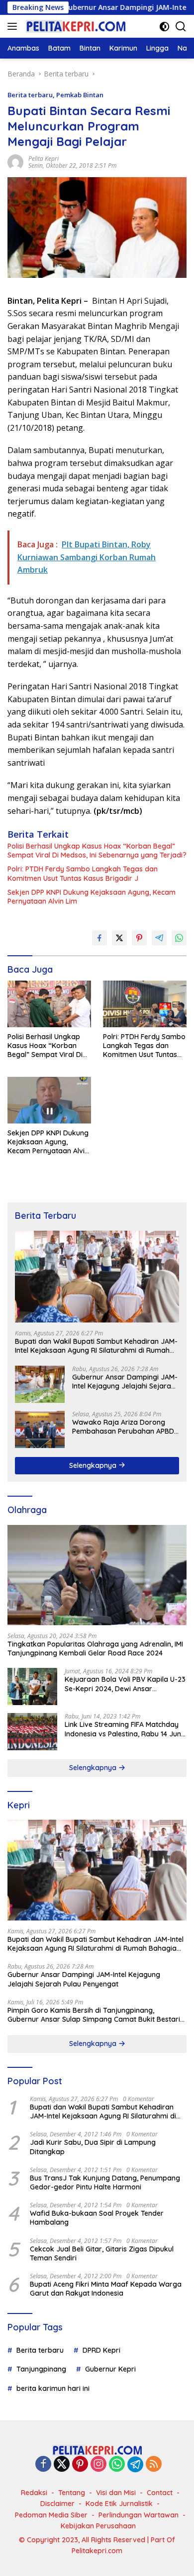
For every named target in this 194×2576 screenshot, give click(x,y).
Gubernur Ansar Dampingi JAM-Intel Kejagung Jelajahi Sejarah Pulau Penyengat (125, 1382)
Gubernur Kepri (110, 2369)
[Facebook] (43, 2465)
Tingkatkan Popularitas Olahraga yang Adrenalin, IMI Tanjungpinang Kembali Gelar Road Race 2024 (95, 1649)
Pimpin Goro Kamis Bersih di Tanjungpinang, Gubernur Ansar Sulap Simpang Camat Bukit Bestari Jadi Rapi (94, 2015)
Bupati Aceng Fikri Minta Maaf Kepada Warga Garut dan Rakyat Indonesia (106, 2289)
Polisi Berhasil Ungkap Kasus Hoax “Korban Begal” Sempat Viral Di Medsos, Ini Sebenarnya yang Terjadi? (97, 851)
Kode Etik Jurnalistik (119, 2504)
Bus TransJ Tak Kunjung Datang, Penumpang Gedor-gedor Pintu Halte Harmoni (105, 2182)
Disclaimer (57, 2504)
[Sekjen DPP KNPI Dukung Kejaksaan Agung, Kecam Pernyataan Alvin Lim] (49, 1100)
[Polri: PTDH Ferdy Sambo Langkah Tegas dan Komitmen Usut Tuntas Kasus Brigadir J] (145, 1004)
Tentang (72, 2493)
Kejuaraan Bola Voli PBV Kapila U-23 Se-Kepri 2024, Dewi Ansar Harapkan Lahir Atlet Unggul (125, 1684)
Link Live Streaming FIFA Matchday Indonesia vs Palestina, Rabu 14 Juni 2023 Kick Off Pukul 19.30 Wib (124, 1729)
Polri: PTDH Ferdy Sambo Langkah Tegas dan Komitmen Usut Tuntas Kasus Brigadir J (83, 873)
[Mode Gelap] (164, 27)
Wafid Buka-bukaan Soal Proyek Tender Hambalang (97, 2218)
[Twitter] (62, 2465)
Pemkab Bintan (80, 95)
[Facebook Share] (99, 938)
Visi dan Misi (116, 2493)
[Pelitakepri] (74, 26)
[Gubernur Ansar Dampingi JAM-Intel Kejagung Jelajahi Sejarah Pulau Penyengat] (40, 1384)
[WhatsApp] (117, 2465)
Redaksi (34, 2493)
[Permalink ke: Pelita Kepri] (15, 162)
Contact (160, 2493)
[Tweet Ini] (119, 938)
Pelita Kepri (44, 159)
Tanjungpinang (41, 2369)
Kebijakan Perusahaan (98, 2526)
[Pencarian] (181, 27)
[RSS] (154, 2465)
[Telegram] (135, 2464)
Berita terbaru (30, 95)
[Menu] (14, 26)
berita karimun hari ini (53, 2388)
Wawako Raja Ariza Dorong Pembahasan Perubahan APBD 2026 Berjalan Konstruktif (123, 1427)
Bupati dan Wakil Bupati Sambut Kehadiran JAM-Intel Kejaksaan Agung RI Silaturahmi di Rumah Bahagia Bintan (96, 1346)
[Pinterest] (80, 2465)
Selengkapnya (94, 1465)
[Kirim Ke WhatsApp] (179, 938)
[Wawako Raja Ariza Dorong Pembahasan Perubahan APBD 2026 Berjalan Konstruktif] (40, 1429)
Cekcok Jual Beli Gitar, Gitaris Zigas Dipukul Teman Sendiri (102, 2253)
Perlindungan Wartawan (139, 2515)
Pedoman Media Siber (51, 2515)
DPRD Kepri (101, 2350)
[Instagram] (98, 2465)
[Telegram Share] (159, 938)
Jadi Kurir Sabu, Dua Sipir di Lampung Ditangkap (93, 2147)
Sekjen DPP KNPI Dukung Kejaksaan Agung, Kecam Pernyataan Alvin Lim (92, 897)
